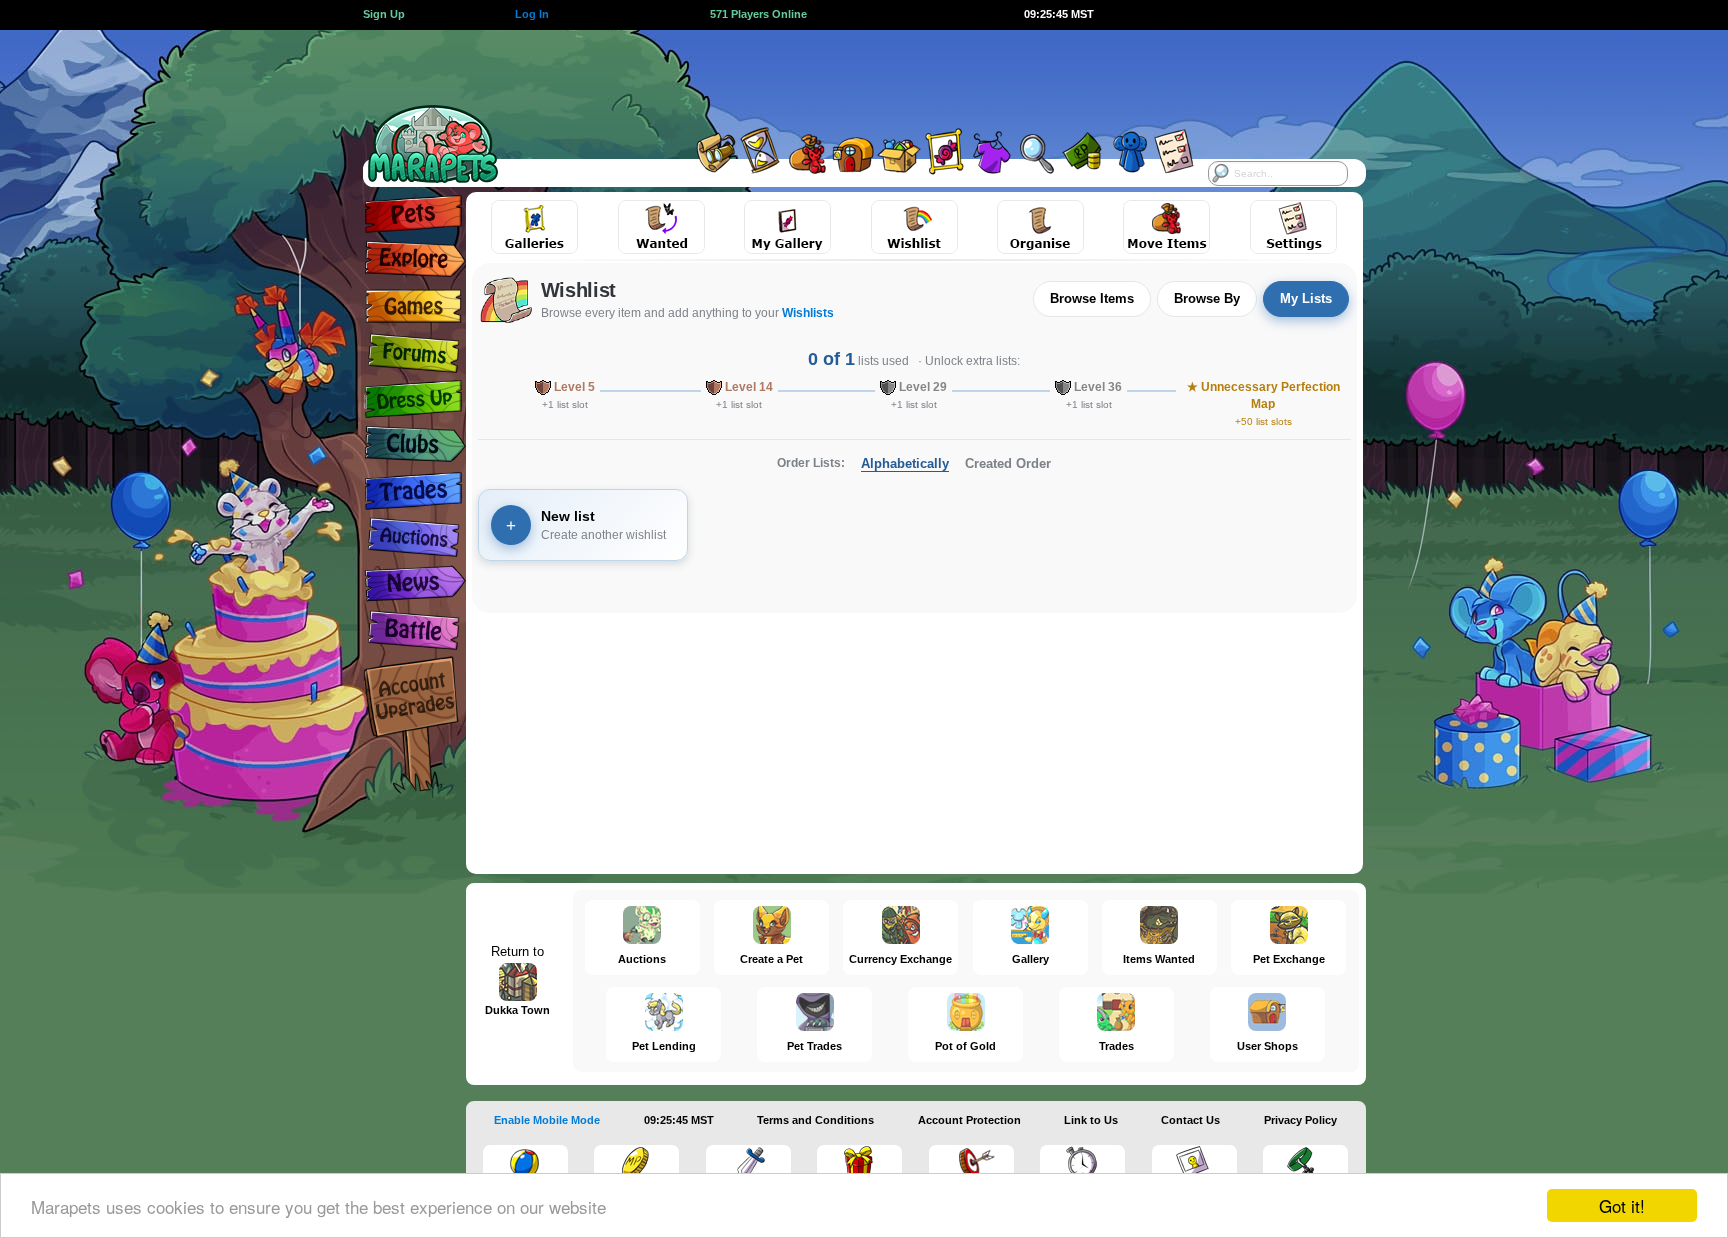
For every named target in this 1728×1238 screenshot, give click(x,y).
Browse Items (1092, 298)
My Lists (1306, 298)
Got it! (1622, 1205)
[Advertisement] (846, 75)
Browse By (1207, 298)
